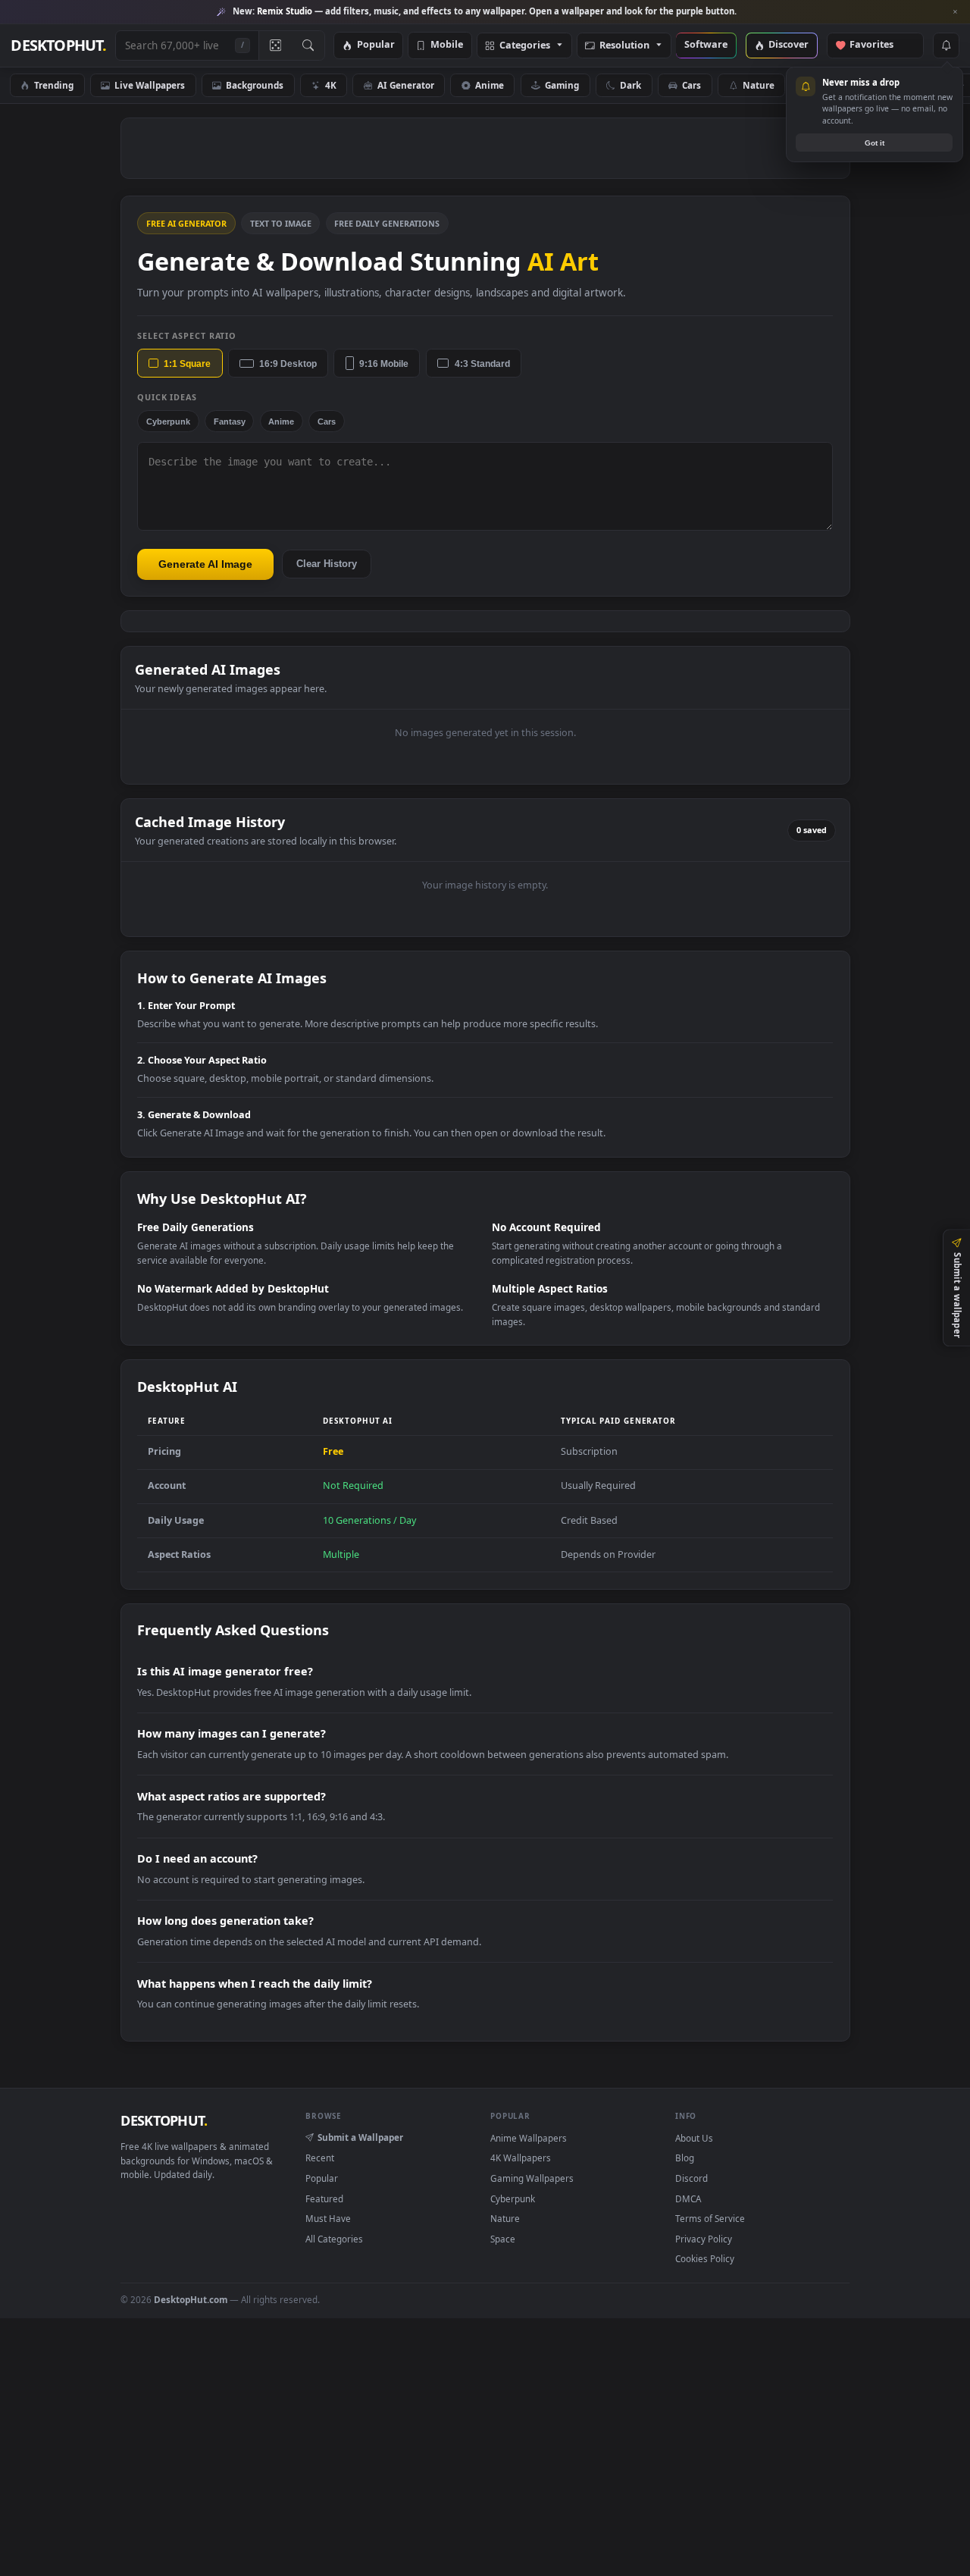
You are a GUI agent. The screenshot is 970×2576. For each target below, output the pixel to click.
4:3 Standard (482, 364)
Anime (490, 85)
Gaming (562, 85)
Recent (320, 2158)
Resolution (624, 46)
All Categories (334, 2239)
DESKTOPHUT (164, 2120)
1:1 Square (187, 364)
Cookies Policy (705, 2258)
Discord (692, 2178)
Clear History (327, 564)
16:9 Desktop (288, 364)
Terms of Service (710, 2218)
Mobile (447, 45)
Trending (54, 85)
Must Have (328, 2218)
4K (331, 85)
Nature (759, 85)
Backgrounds (255, 85)
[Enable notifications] (946, 45)
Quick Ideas (167, 397)
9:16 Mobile (384, 364)
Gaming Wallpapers (532, 2178)
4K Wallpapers (521, 2158)
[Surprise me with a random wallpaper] (275, 45)
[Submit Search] (308, 45)
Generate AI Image (205, 564)
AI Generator (406, 85)
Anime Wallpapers (529, 2138)
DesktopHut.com (191, 2299)
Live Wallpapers (150, 85)
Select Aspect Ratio (187, 335)
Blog (685, 2158)
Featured (324, 2198)
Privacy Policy (704, 2239)
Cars (692, 85)
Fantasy (230, 421)
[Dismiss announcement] (955, 12)
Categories (525, 46)
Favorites (879, 45)
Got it (875, 143)
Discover (789, 45)
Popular (376, 45)
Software (706, 45)
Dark (630, 85)
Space (503, 2239)
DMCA (688, 2198)
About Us (694, 2138)
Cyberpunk (168, 421)
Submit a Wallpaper (360, 2137)
